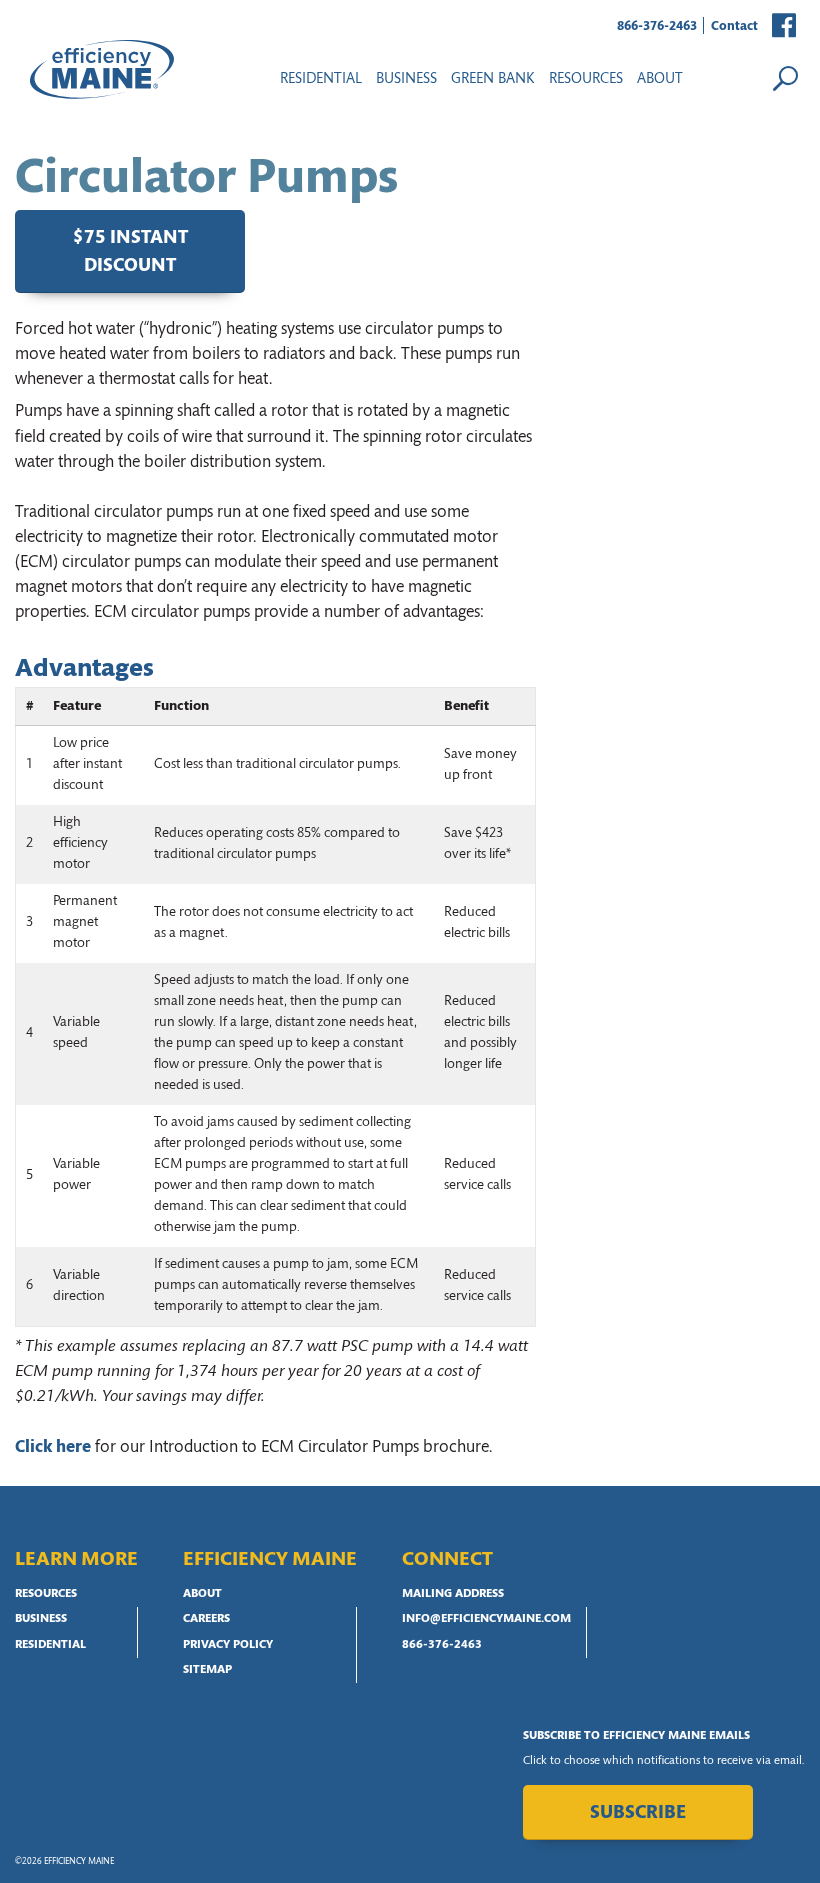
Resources (46, 1594)
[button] (785, 26)
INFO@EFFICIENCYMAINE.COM (486, 1619)
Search (785, 78)
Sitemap (207, 1670)
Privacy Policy (228, 1645)
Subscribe (638, 1813)
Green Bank (493, 79)
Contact (734, 26)
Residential (321, 79)
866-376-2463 (657, 26)
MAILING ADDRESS (453, 1594)
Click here (53, 1447)
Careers (206, 1619)
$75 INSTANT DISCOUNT (130, 253)
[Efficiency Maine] (102, 69)
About (660, 79)
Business (406, 79)
